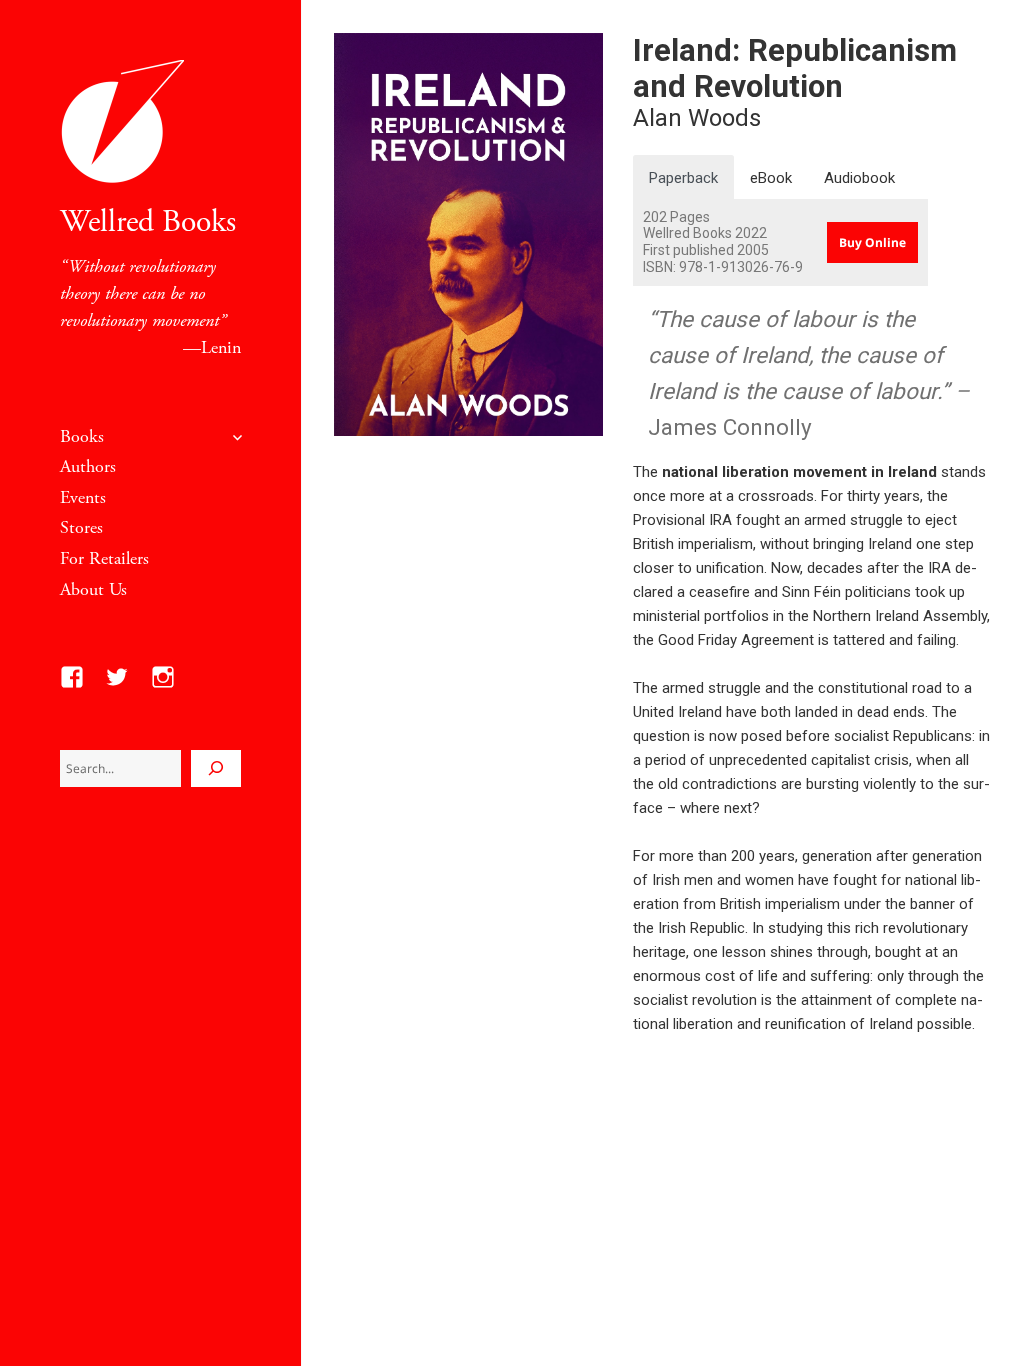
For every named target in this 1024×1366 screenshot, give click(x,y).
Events (83, 497)
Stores (81, 527)
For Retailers (104, 558)
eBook (771, 178)
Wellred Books (148, 222)
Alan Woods (697, 118)
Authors (88, 466)
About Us (93, 589)
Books (82, 436)
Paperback (683, 178)
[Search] (216, 768)
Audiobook (859, 178)
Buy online (872, 242)
